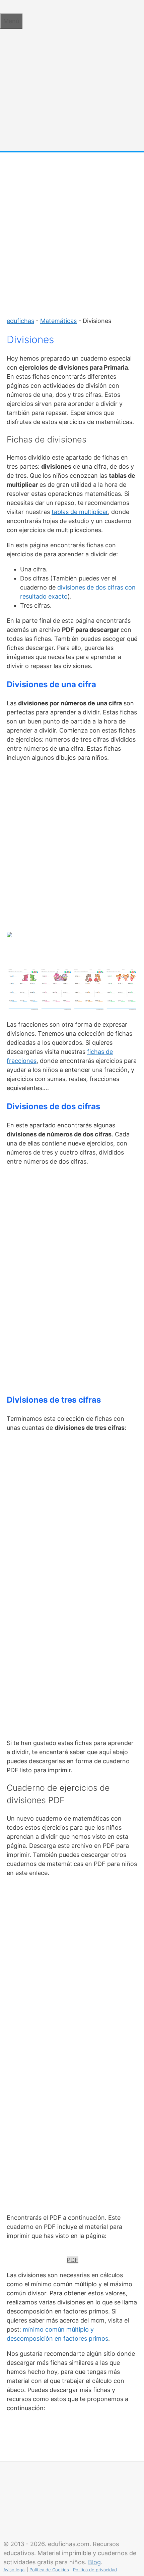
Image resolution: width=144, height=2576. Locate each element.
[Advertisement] (72, 231)
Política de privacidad (95, 2570)
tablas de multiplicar (80, 512)
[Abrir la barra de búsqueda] (3, 7)
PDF (73, 2260)
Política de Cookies (49, 2570)
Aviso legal (14, 2570)
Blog (94, 2562)
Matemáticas (58, 321)
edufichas (20, 321)
